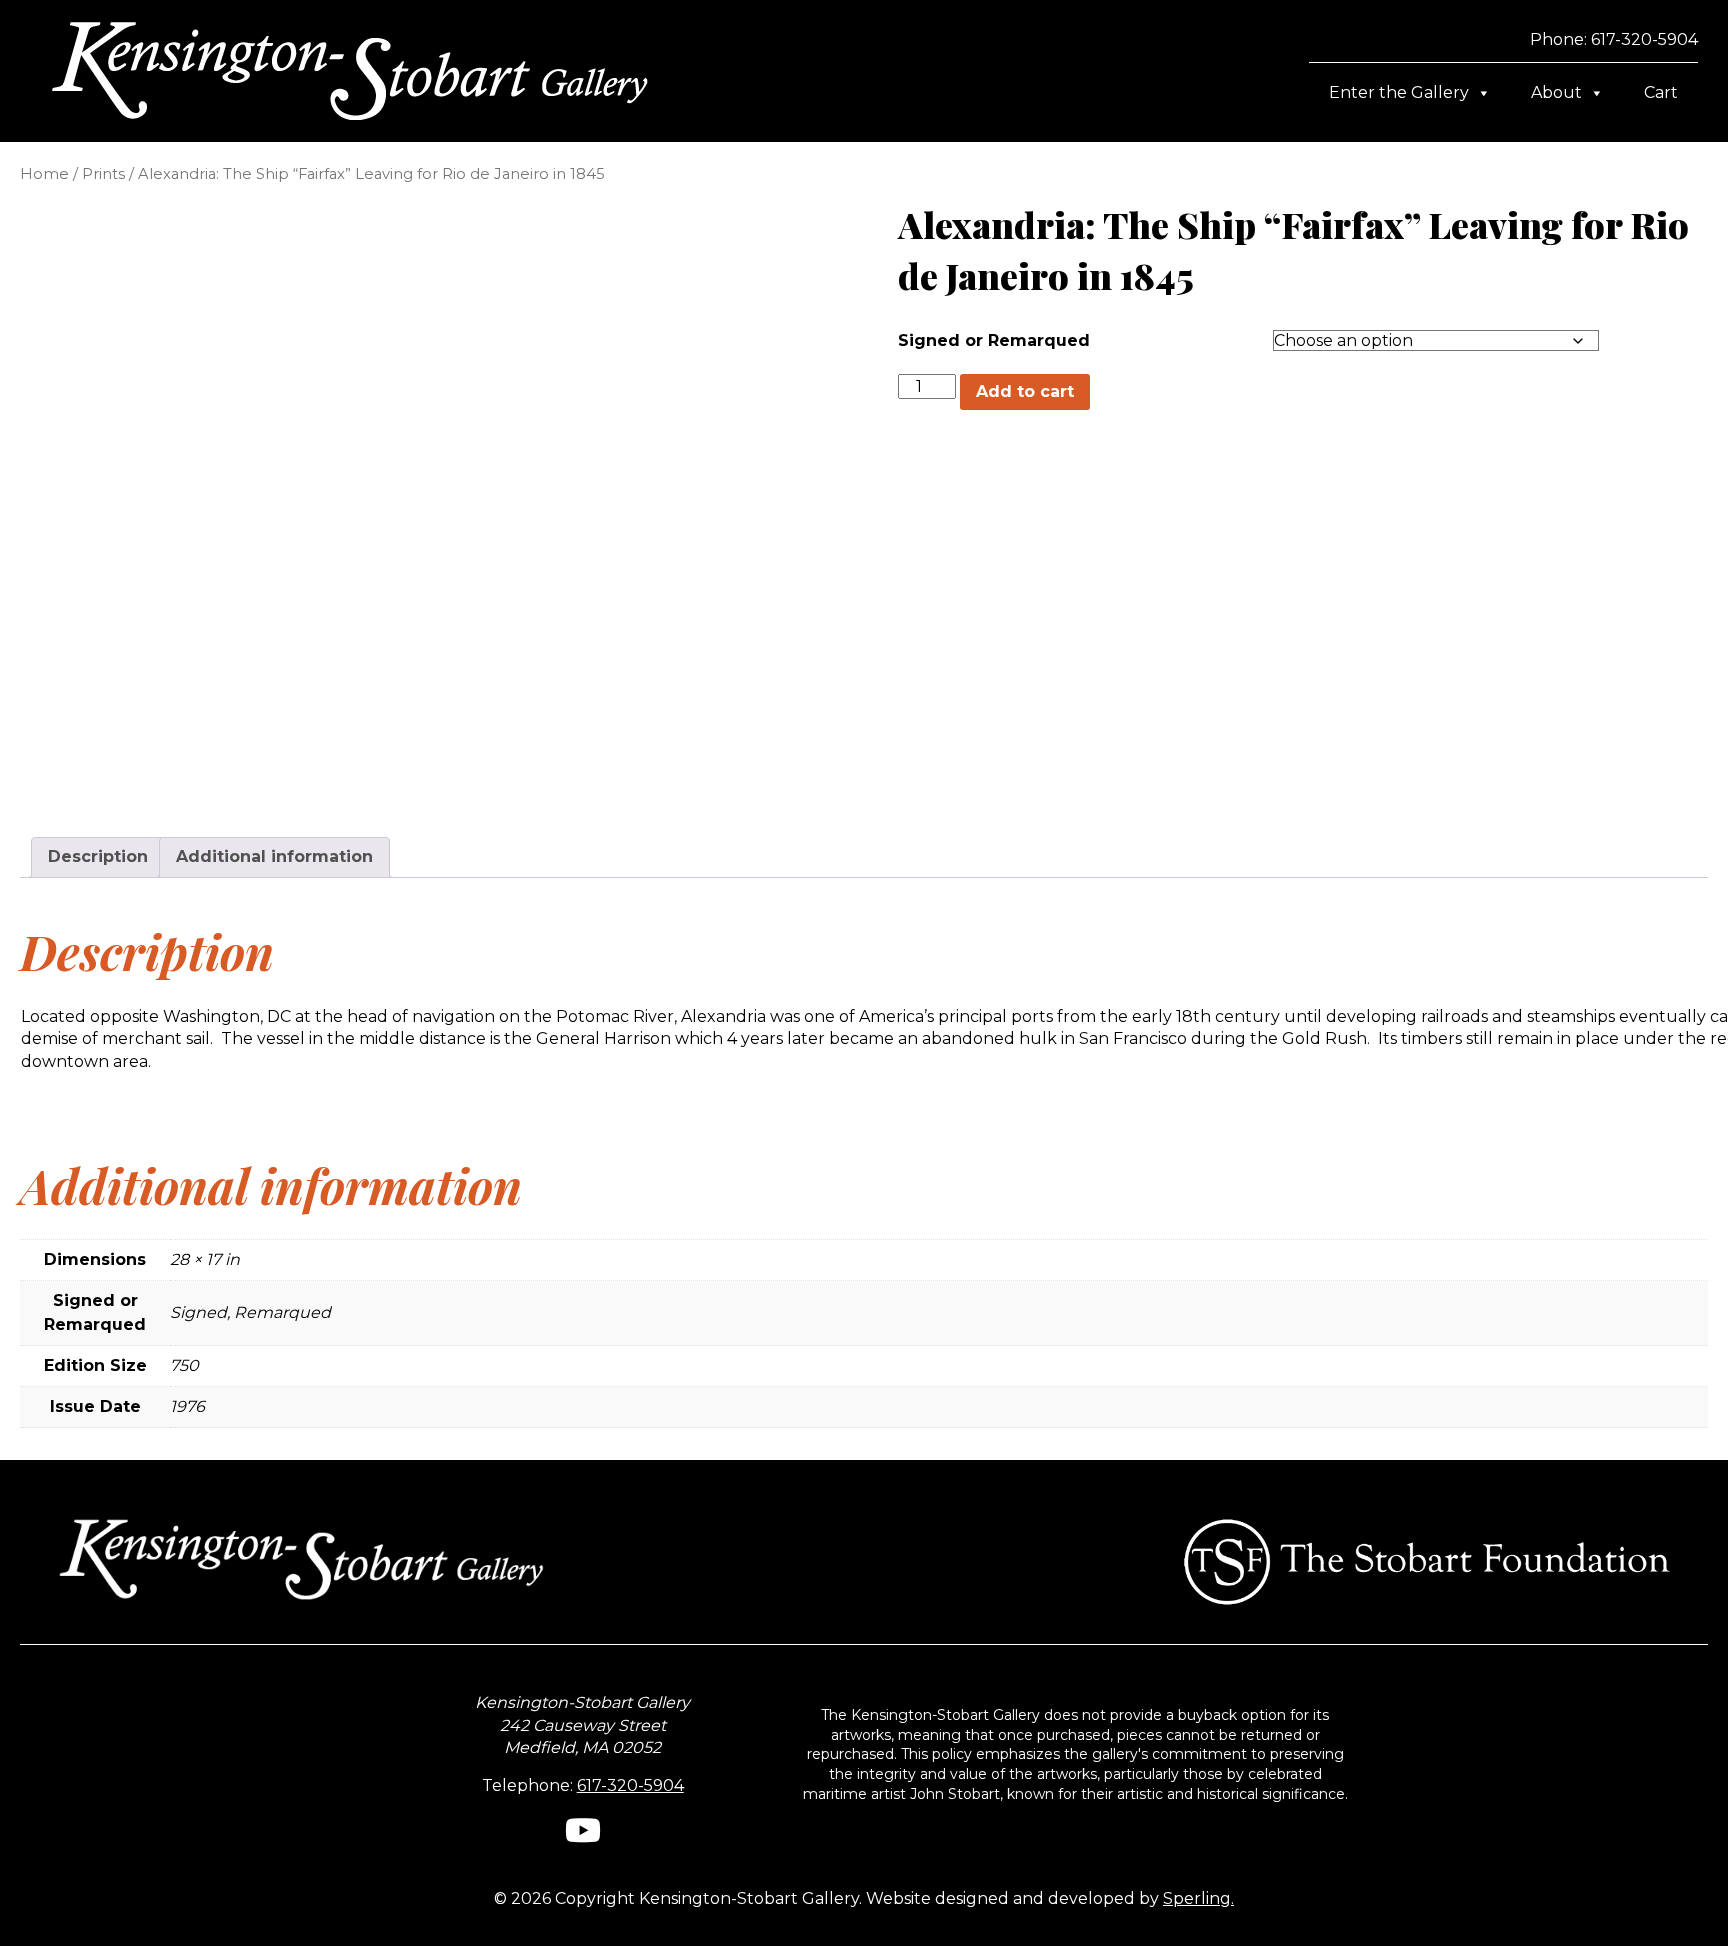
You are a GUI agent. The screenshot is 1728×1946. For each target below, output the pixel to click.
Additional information (274, 856)
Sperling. (1198, 1898)
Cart (1661, 92)
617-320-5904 (630, 1785)
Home (44, 174)
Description (98, 856)
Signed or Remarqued (994, 340)
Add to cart (1025, 391)
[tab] (98, 857)
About (1556, 92)
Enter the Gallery (1399, 92)
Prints (103, 174)
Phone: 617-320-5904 (1614, 39)
